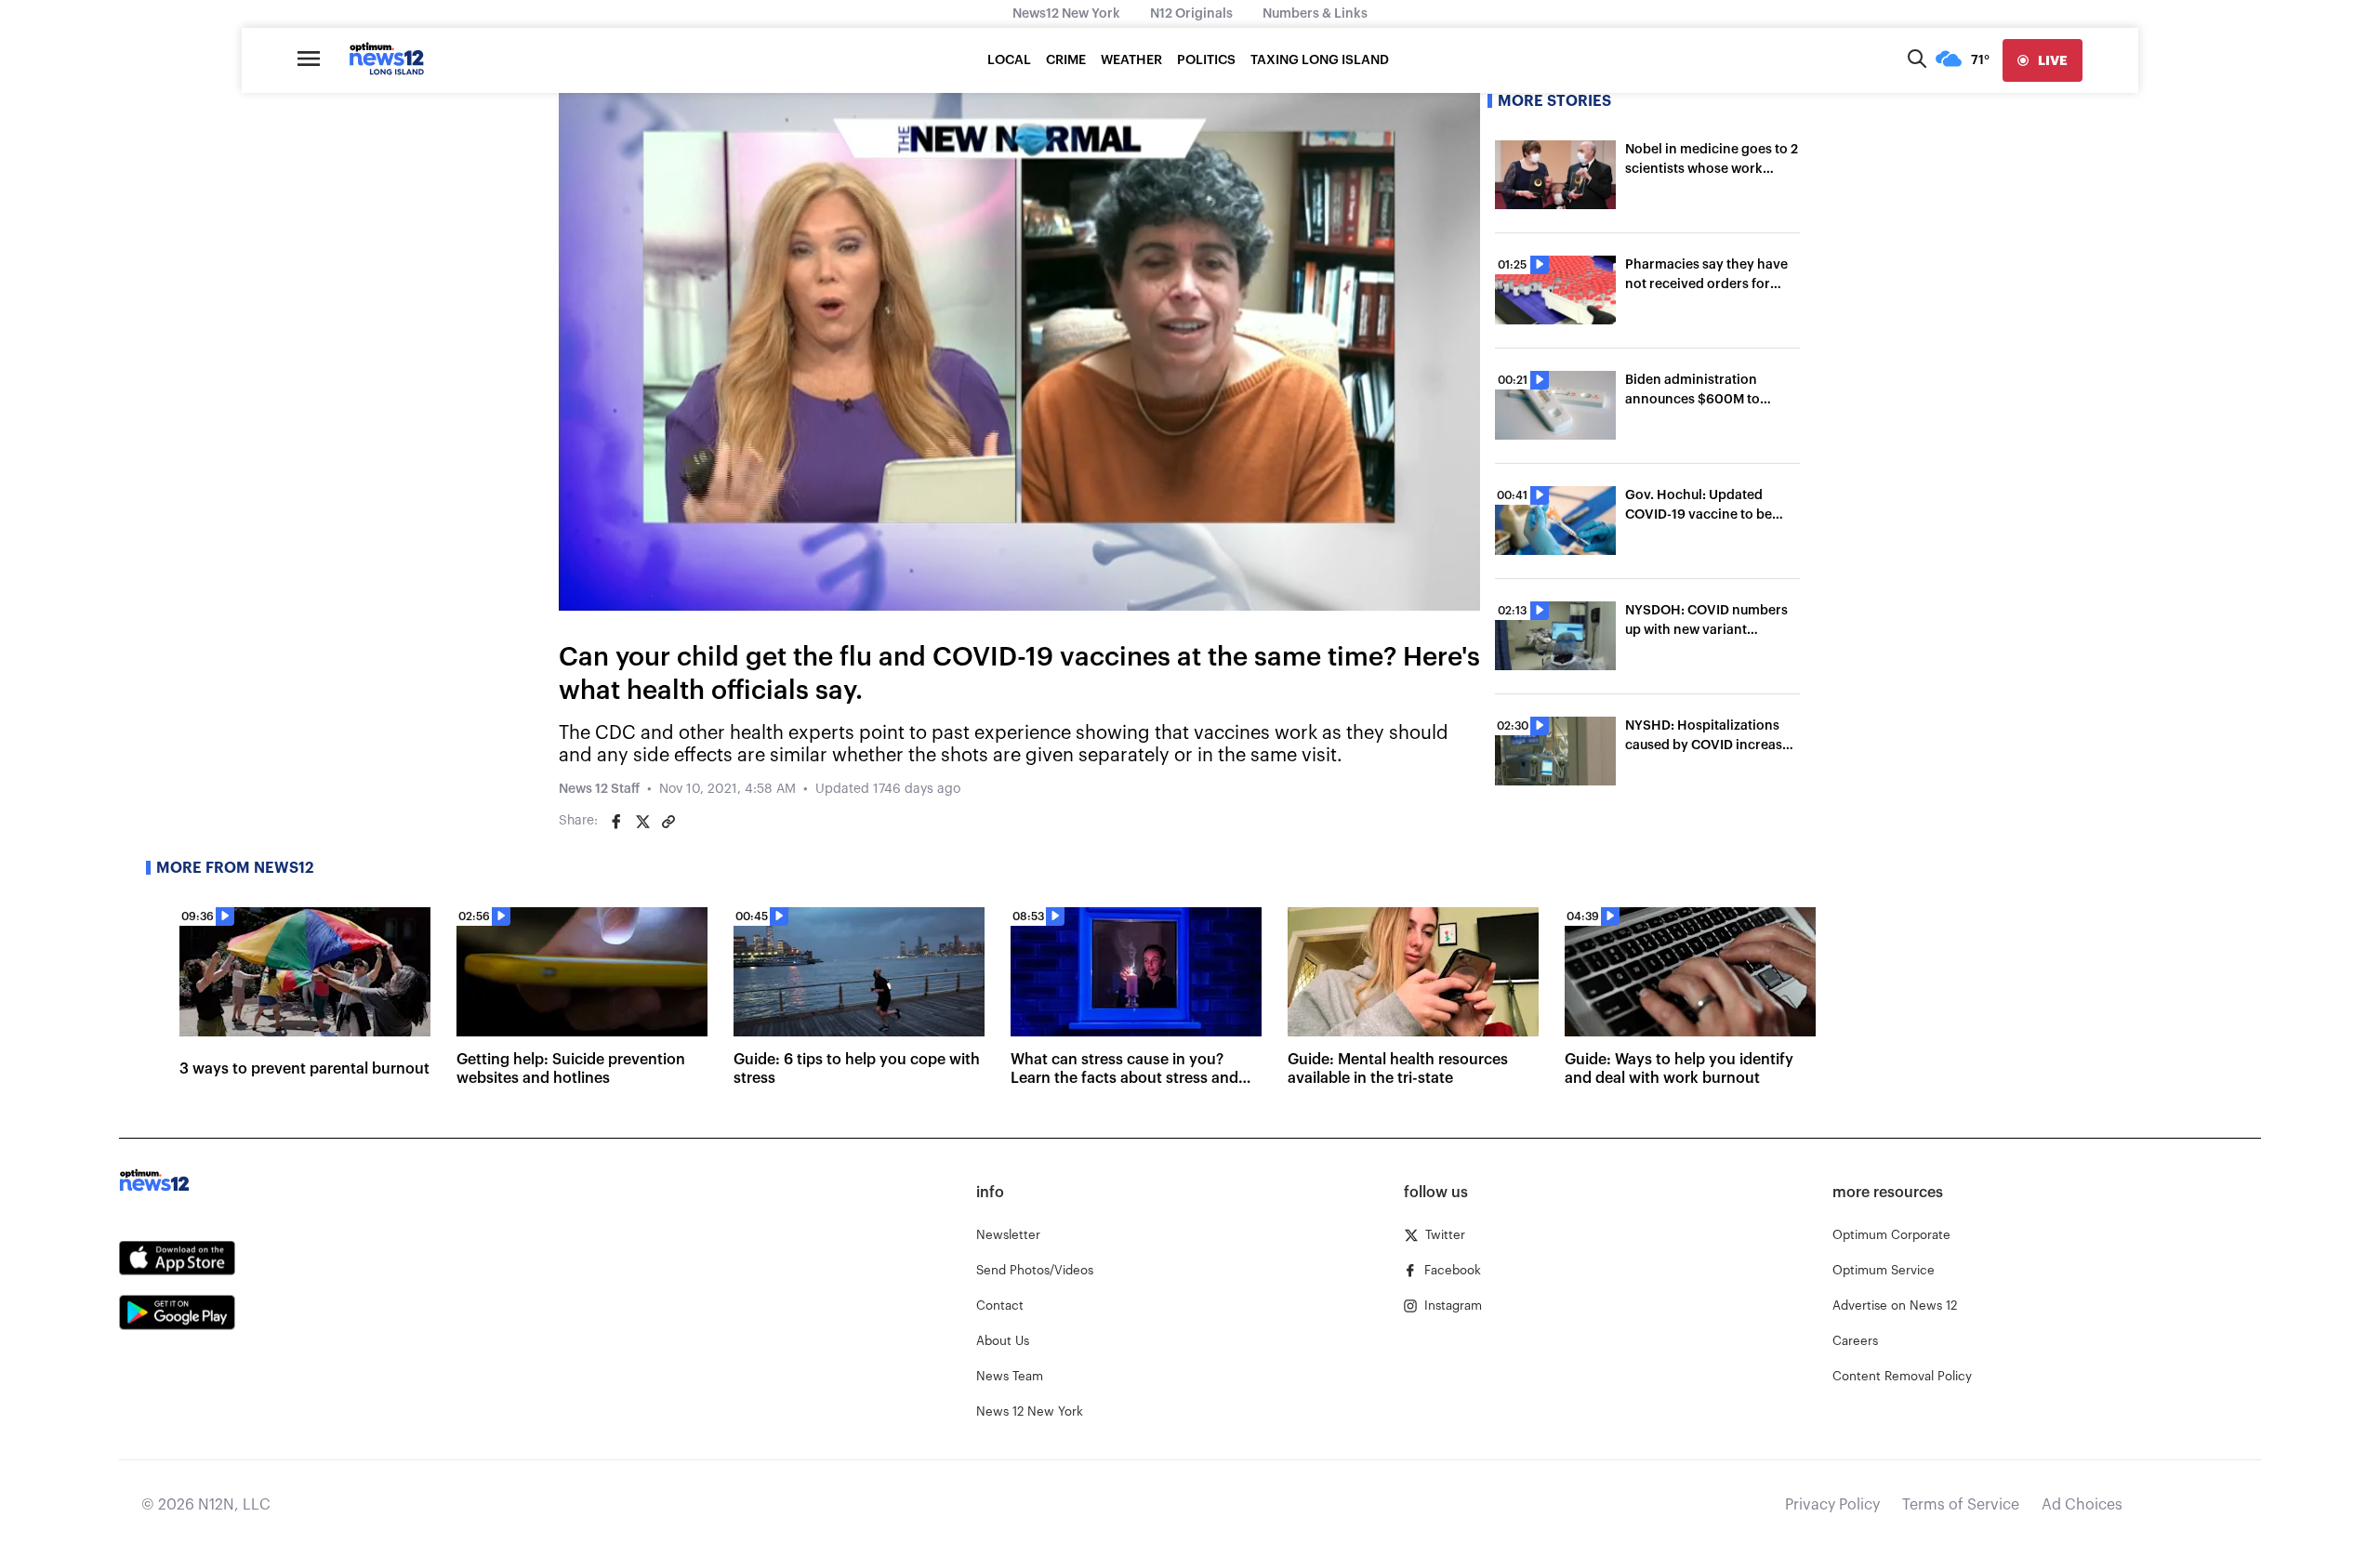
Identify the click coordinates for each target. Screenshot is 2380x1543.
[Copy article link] (668, 822)
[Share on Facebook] (616, 822)
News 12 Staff (599, 789)
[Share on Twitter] (642, 822)
